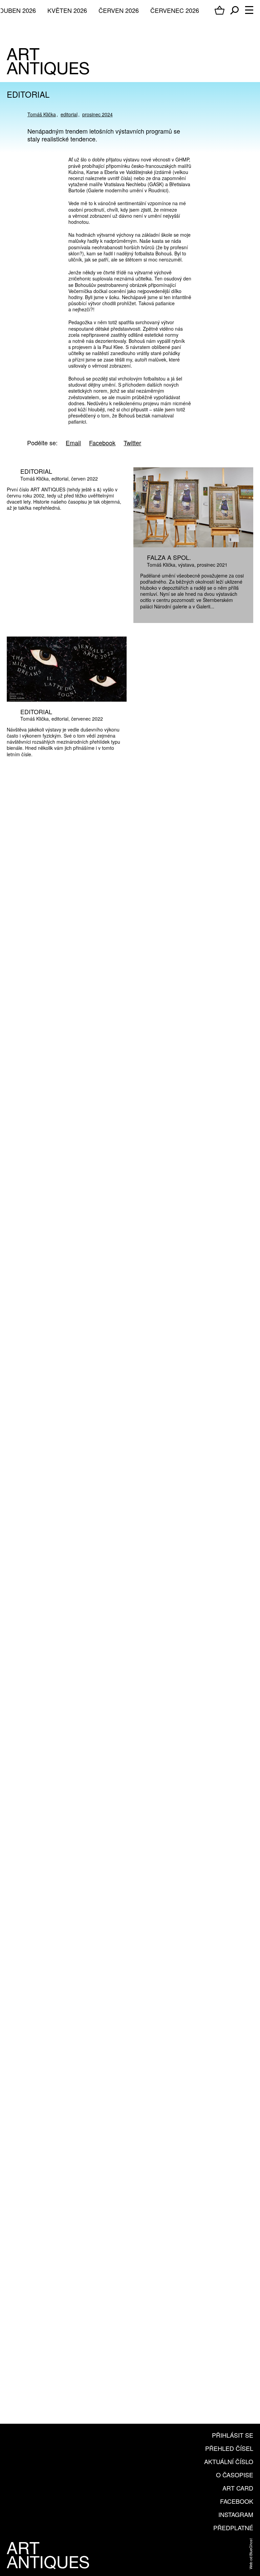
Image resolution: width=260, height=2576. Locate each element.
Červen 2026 (119, 10)
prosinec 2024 (97, 114)
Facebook (237, 2501)
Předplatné (233, 2528)
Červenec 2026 (175, 10)
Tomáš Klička (42, 114)
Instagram (236, 2514)
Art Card (238, 2488)
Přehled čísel (229, 2448)
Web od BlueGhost (251, 2554)
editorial (69, 114)
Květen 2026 (67, 10)
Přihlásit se (233, 2435)
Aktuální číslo (229, 2461)
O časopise (235, 2475)
